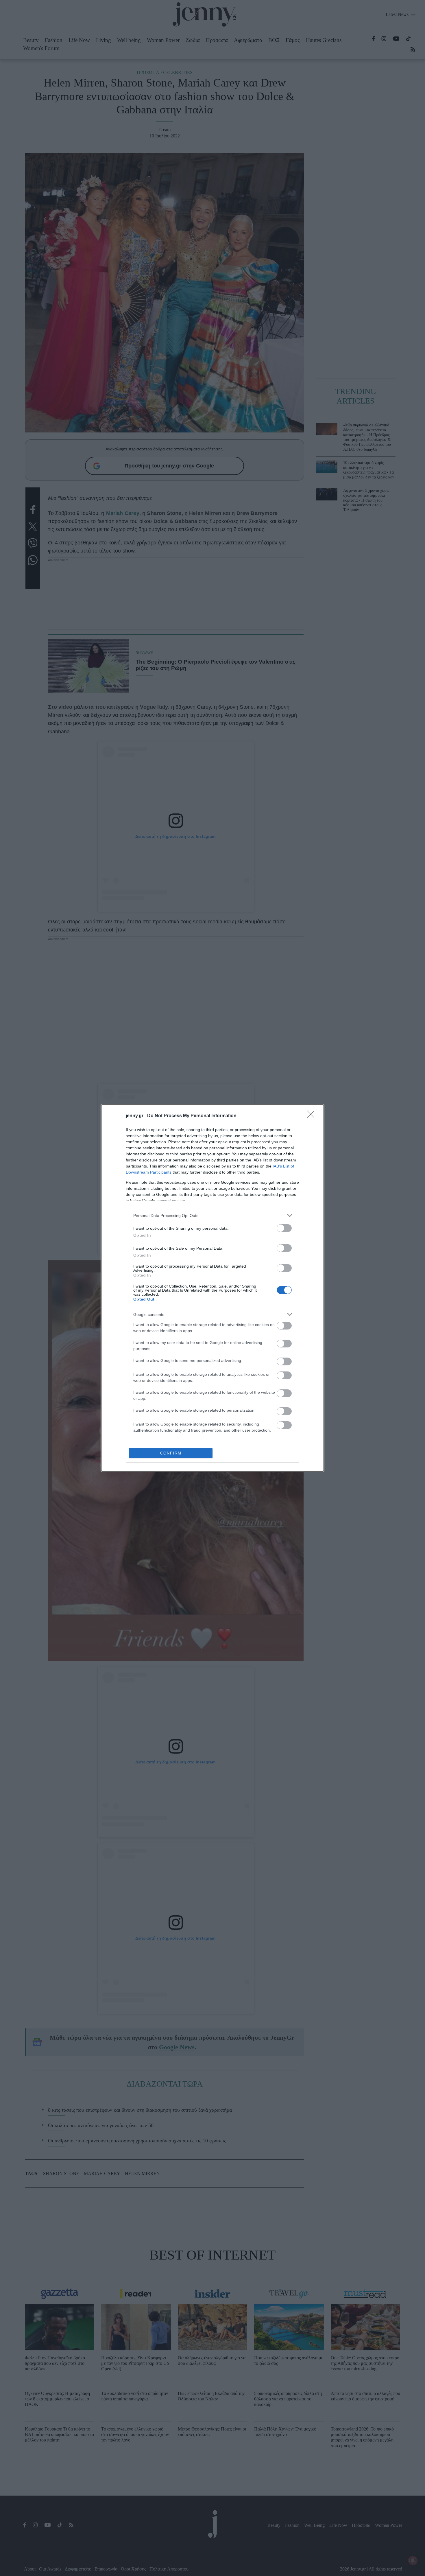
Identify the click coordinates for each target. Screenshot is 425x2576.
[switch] (284, 1228)
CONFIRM (171, 1453)
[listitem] (212, 1215)
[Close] (313, 1116)
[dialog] (212, 1288)
